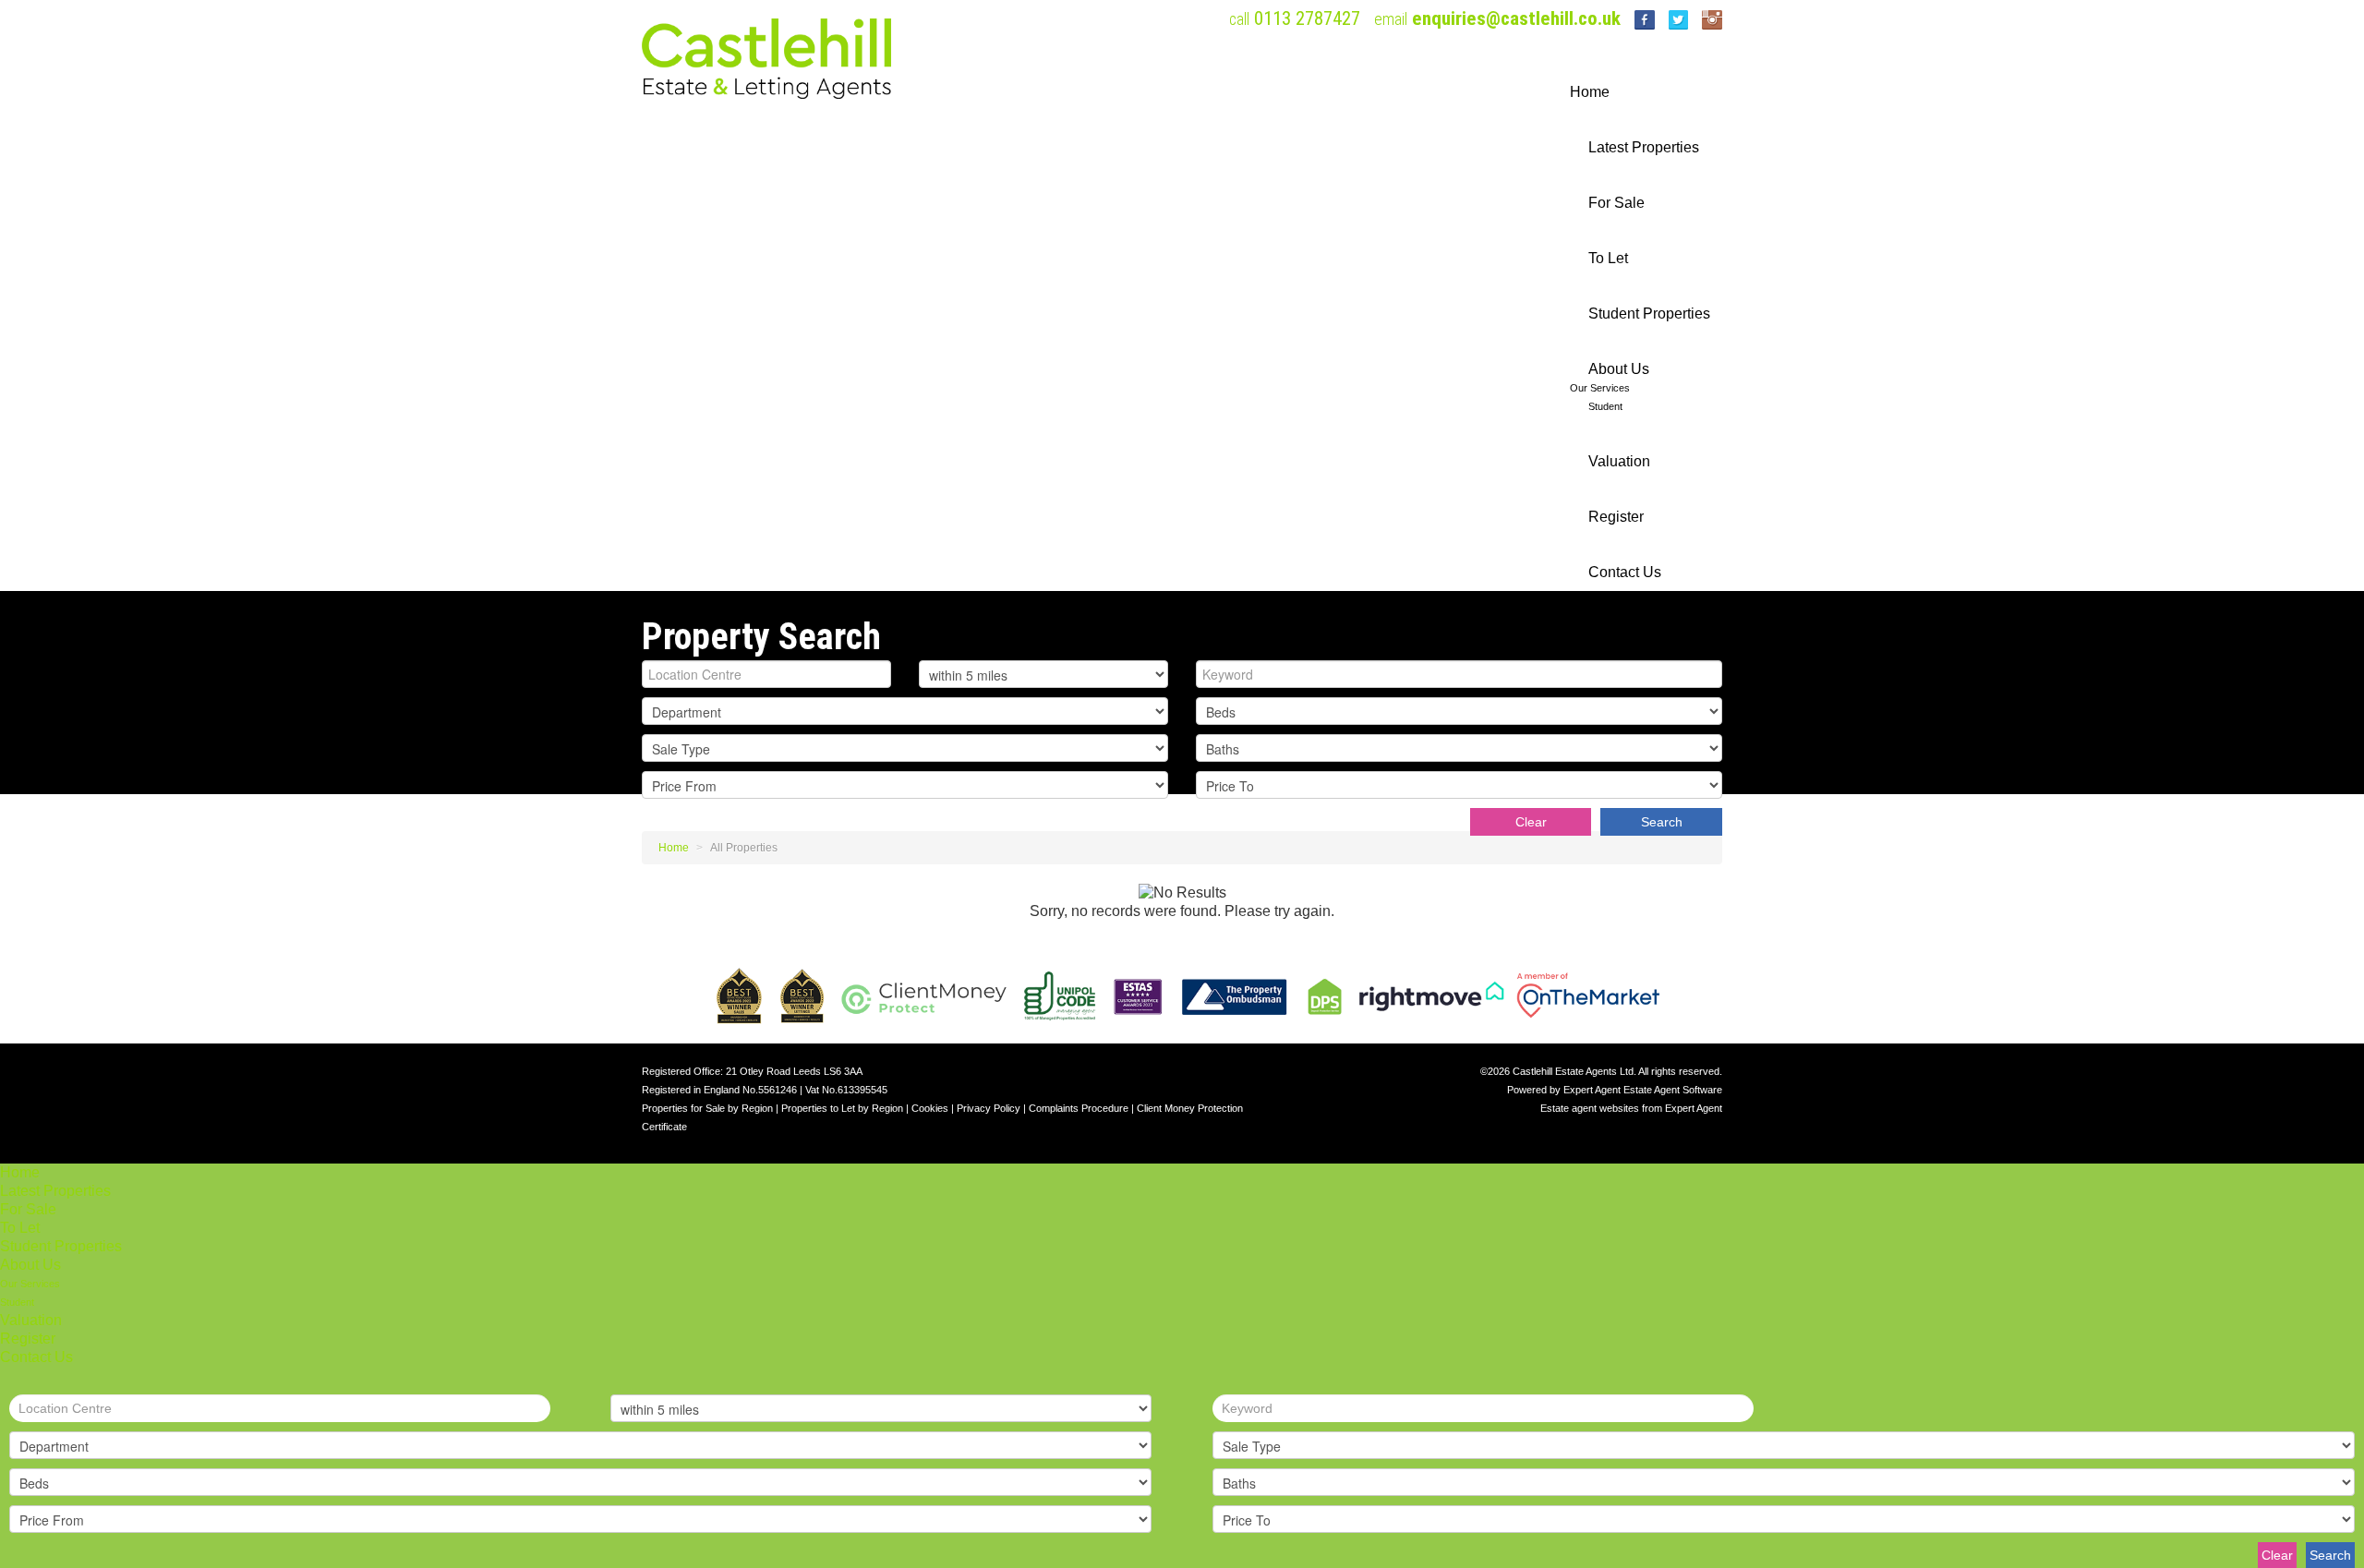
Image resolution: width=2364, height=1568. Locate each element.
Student (1605, 406)
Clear (1531, 822)
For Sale (1616, 203)
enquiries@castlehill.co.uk (1516, 18)
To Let (1608, 258)
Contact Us (1625, 572)
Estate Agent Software (1673, 1090)
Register (1616, 517)
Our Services (1600, 388)
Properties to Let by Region (842, 1108)
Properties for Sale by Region (707, 1108)
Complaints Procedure (1079, 1108)
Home (1590, 92)
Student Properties (1649, 314)
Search (1662, 822)
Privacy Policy (989, 1108)
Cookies (930, 1108)
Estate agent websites (1590, 1108)
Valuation (1619, 461)
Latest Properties (1644, 147)
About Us (1619, 369)
